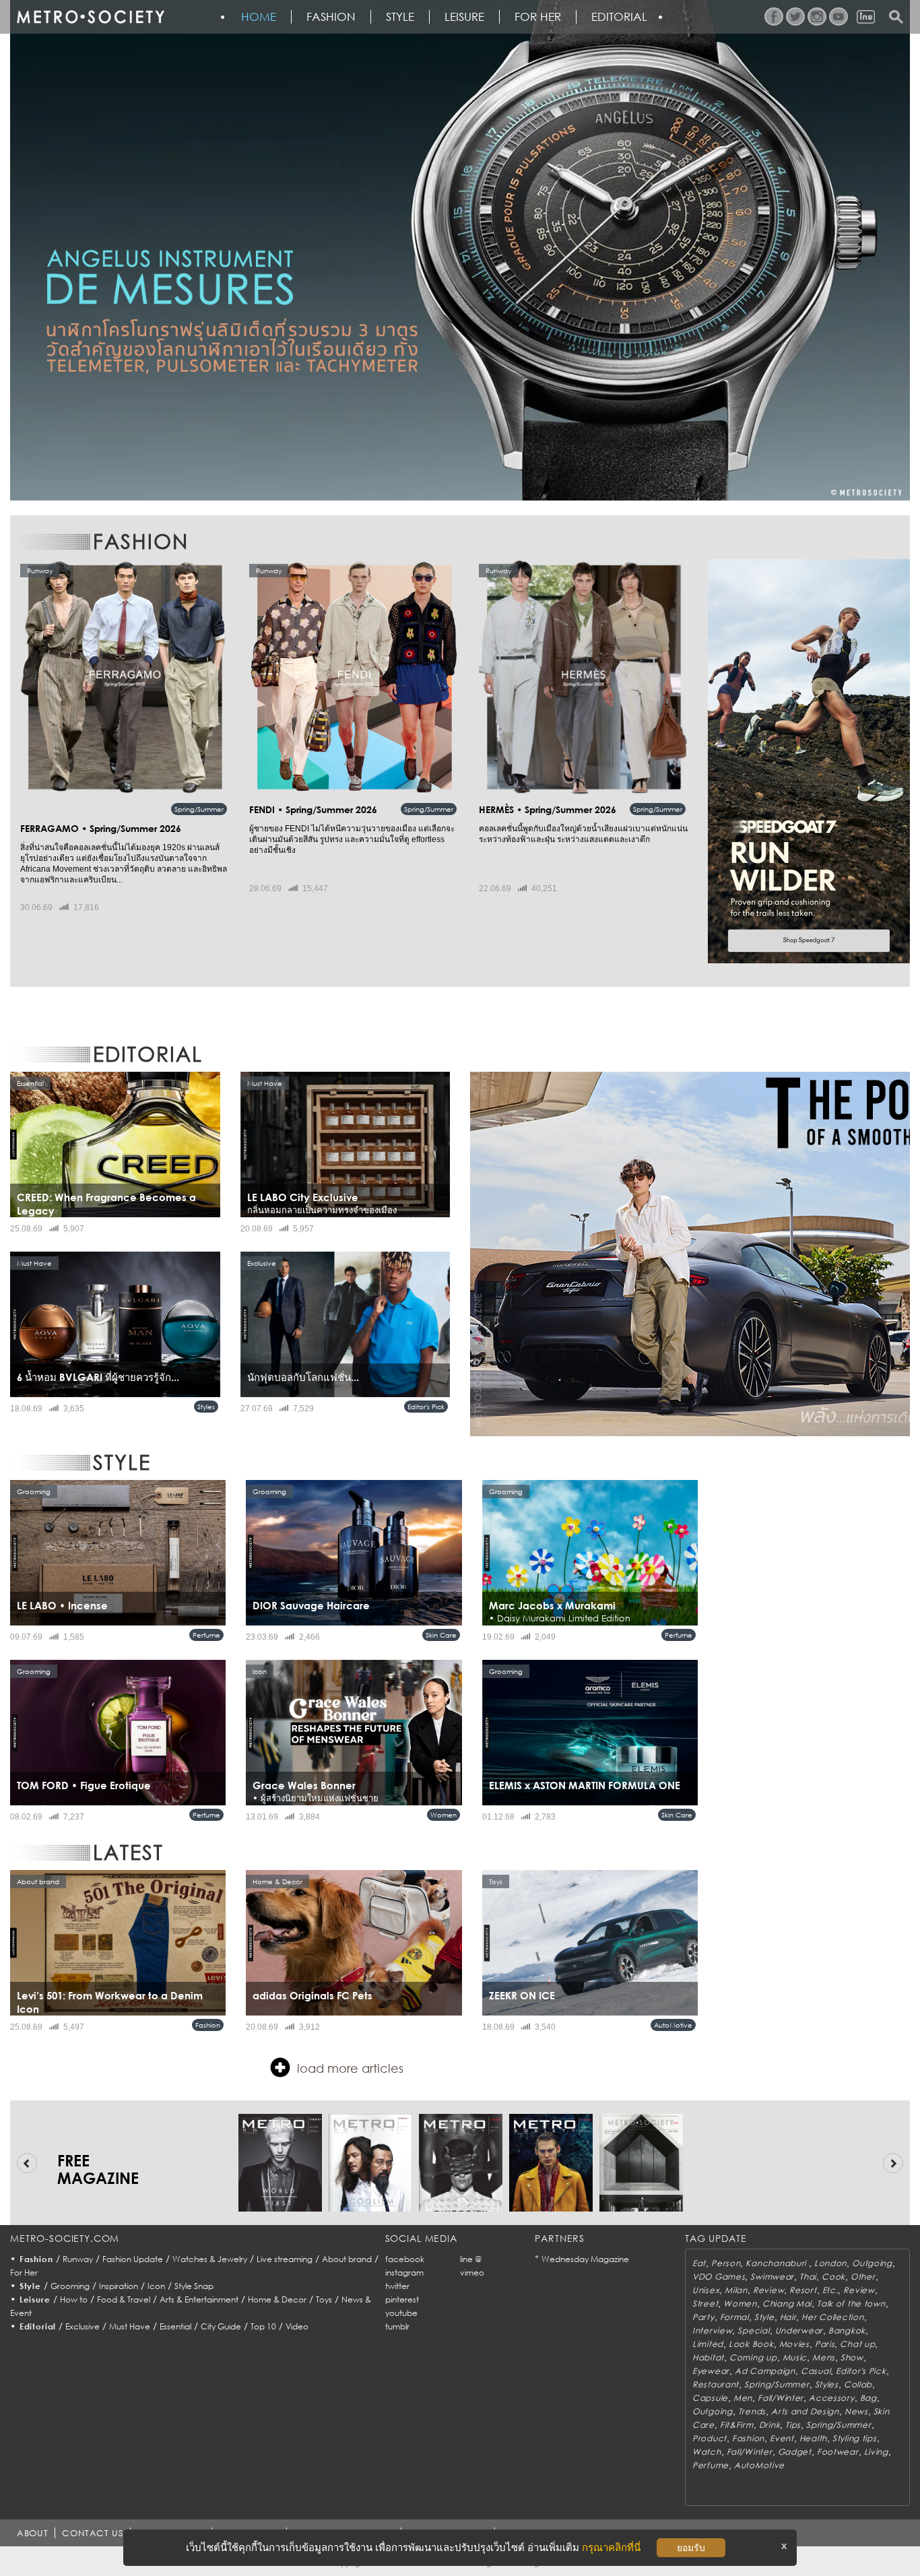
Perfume (206, 1635)
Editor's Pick (426, 1407)
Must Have (130, 2326)
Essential (175, 2326)
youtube (401, 2313)
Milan (736, 2290)
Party (703, 2317)
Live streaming (285, 2259)
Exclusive (83, 2326)
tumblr (397, 2326)
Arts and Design (805, 2411)
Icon (156, 2286)
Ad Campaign (765, 2371)
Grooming (70, 2286)
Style (400, 17)
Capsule (710, 2398)
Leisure (464, 17)
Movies (794, 2344)
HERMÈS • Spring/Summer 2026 (548, 809)
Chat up (857, 2344)
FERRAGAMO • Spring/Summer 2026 (101, 828)
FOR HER (538, 17)
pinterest (402, 2299)
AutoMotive (673, 2025)
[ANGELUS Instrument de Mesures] (460, 250)
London (830, 2263)
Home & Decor (277, 2299)
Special (753, 2330)
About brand (347, 2259)
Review (768, 2290)
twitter (397, 2286)
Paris (825, 2344)
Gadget (795, 2452)
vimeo (472, 2273)
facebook (405, 2259)
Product (710, 2438)
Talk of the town (851, 2304)
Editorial (619, 17)
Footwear (838, 2452)
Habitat (708, 2357)
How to (74, 2299)
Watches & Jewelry (210, 2259)
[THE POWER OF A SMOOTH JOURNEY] (690, 1254)
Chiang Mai (787, 2304)
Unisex (706, 2290)
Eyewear (711, 2371)
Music (795, 2357)
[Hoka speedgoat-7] (809, 761)
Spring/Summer (199, 809)
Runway (78, 2259)
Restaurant (716, 2384)
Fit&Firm (737, 2425)
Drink (770, 2425)
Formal (734, 2317)
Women (443, 1815)
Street (705, 2304)
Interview (712, 2330)
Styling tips (855, 2438)
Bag (868, 2398)
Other (863, 2277)
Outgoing (872, 2263)
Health (813, 2438)
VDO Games (719, 2277)
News (856, 2411)
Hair (788, 2317)
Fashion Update (133, 2259)
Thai (808, 2277)
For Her (24, 2273)
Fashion (331, 17)
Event (782, 2438)
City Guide (221, 2326)
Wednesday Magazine (585, 2259)
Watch (707, 2452)
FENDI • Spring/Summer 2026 (313, 809)
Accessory (831, 2398)
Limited (708, 2344)
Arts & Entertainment (199, 2299)
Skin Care (441, 1635)
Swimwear (772, 2277)
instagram (404, 2273)
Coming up (753, 2357)
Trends (752, 2411)
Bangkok (847, 2330)
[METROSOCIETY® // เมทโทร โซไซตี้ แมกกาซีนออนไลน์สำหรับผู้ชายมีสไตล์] (90, 17)
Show (852, 2357)
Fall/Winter (781, 2398)
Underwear (799, 2330)
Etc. (830, 2290)
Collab (858, 2384)
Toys (324, 2299)
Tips (793, 2425)
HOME (259, 17)
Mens (824, 2357)
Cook (833, 2277)
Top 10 (263, 2326)
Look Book (751, 2344)
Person (726, 2263)
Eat (699, 2263)
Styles (206, 1407)
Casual (816, 2371)
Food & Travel (124, 2299)
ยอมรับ (691, 2548)
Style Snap (194, 2286)
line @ (471, 2259)
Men (743, 2398)
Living (876, 2452)
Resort (803, 2290)
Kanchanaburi (777, 2263)
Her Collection (832, 2317)
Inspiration (119, 2286)
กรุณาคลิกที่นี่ (611, 2547)
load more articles (350, 2068)
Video (297, 2326)
